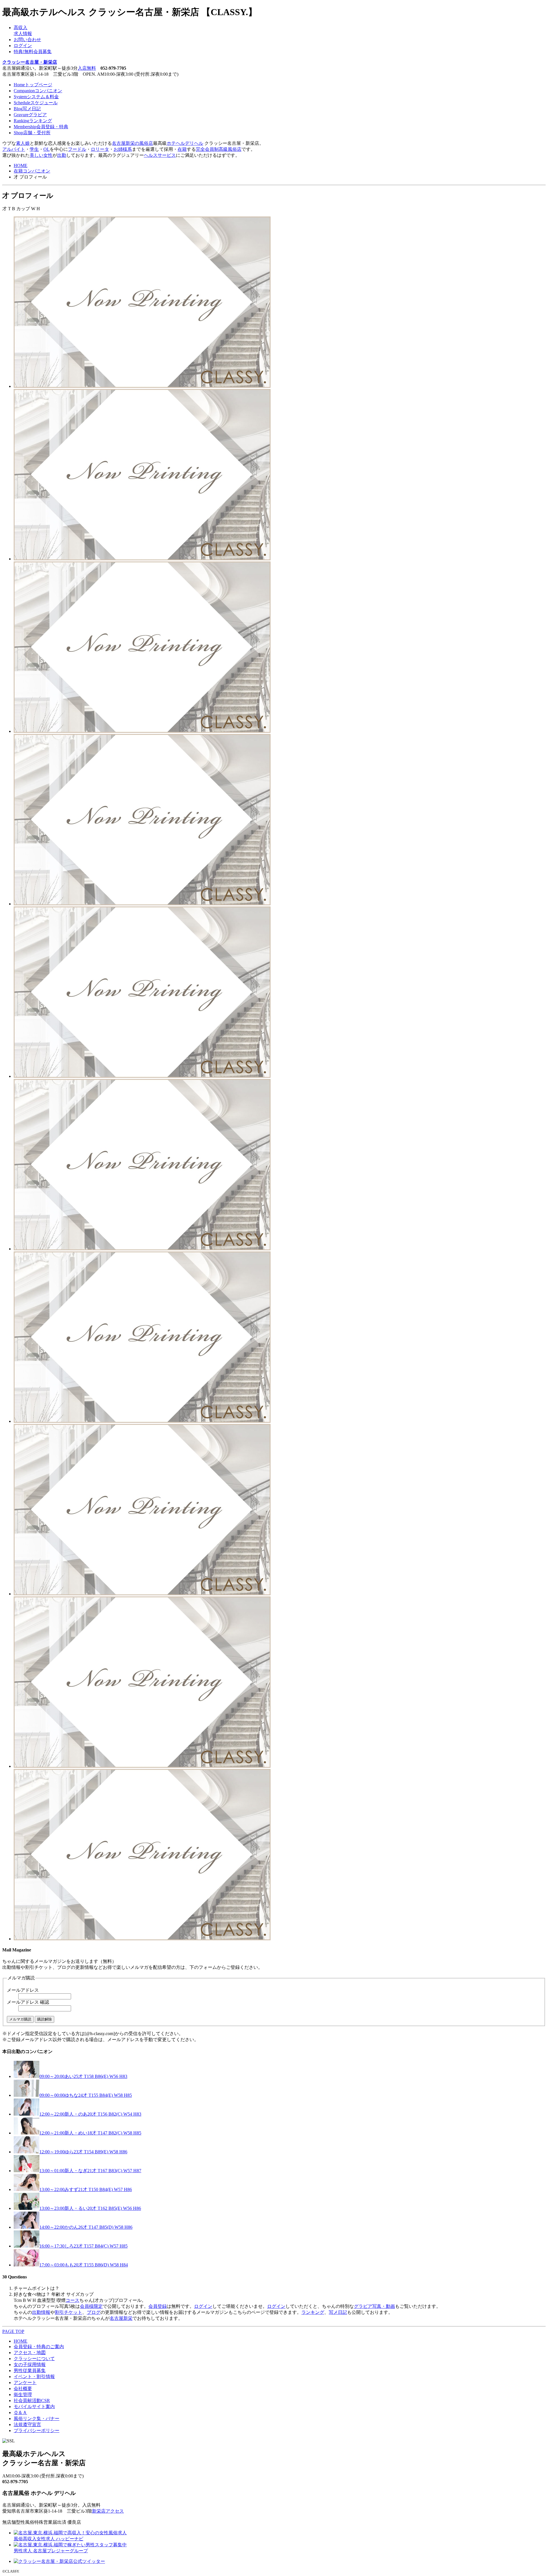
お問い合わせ (27, 40)
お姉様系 (123, 149)
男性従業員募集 (30, 2371)
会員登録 (158, 2306)
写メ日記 (27, 109)
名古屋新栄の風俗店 (132, 143)
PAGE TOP (13, 2331)
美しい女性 (41, 155)
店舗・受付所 (32, 133)
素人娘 (23, 143)
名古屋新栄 (121, 2318)
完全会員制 (207, 149)
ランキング (33, 121)
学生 (34, 149)
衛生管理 (23, 2395)
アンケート (25, 2383)
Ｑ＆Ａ (20, 2413)
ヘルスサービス (160, 155)
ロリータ (100, 149)
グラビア (30, 115)
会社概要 (23, 2389)
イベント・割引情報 (34, 2377)
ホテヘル (176, 143)
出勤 (62, 155)
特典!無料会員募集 (33, 52)
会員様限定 (91, 2306)
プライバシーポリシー (37, 2430)
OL (47, 149)
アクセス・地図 (30, 2353)
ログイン (23, 46)
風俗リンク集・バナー (37, 2418)
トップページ (33, 85)
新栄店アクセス (108, 2511)
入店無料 (87, 68)
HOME (21, 165)
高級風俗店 (230, 149)
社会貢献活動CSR (32, 2401)
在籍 (182, 149)
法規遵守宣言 (27, 2424)
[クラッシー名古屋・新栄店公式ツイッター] (59, 2561)
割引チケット (68, 2312)
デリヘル (194, 143)
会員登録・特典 (41, 127)
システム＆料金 (36, 97)
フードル (77, 149)
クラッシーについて (34, 2359)
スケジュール (36, 103)
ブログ (94, 2312)
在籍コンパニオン (32, 171)
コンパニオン (38, 91)
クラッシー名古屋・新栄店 (30, 62)
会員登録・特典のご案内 (39, 2347)
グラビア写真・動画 (374, 2306)
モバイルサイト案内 (34, 2407)
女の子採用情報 (30, 2365)
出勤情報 (41, 2312)
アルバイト (14, 149)
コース (72, 2300)
